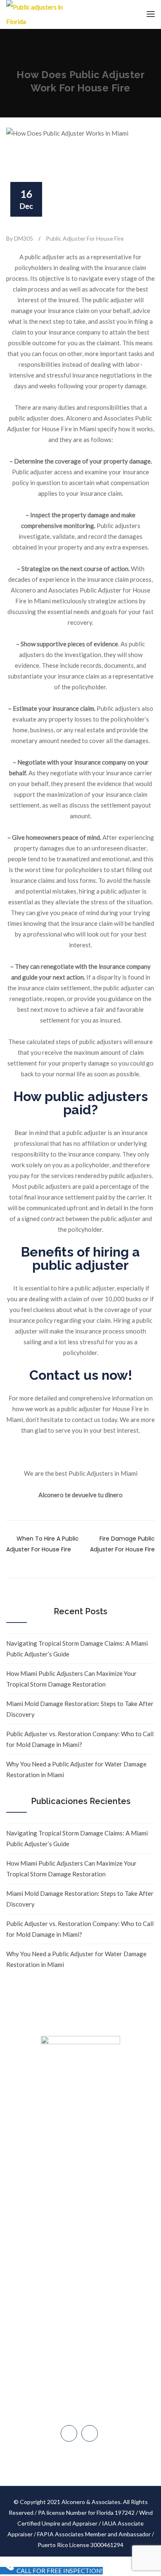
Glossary (81, 2245)
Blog (80, 2229)
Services (81, 2182)
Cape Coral (85, 2396)
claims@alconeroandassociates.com (85, 2326)
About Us (80, 2166)
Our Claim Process (80, 2198)
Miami (85, 2343)
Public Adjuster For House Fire (85, 238)
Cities (81, 2214)
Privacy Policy (81, 2261)
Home (81, 2151)
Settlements (81, 2276)
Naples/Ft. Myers (85, 2378)
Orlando (85, 2413)
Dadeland (85, 2361)
